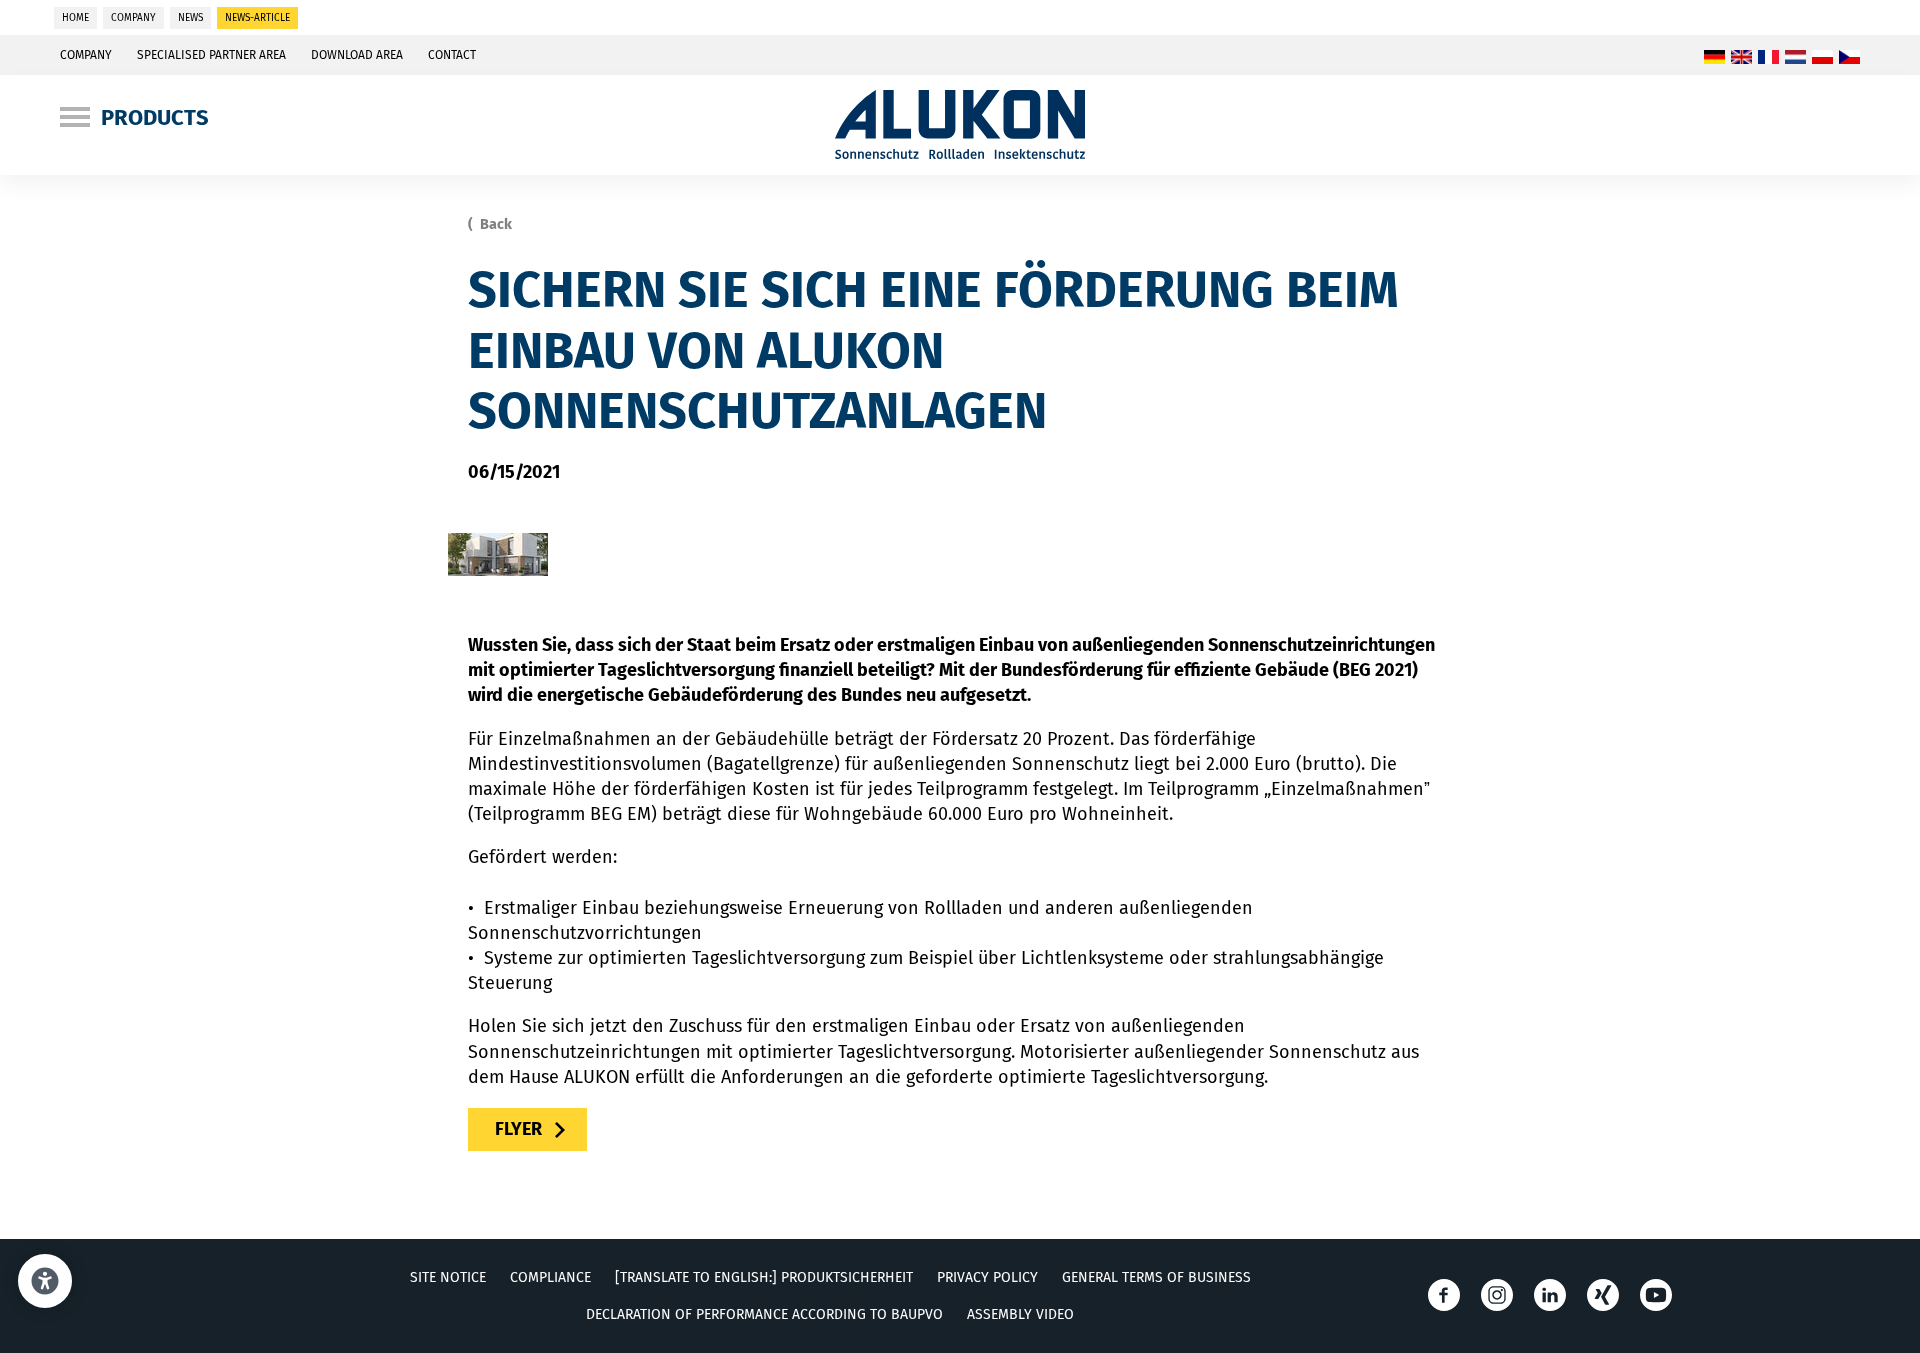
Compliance (550, 1277)
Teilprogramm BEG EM (562, 814)
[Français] (1768, 58)
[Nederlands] (1795, 58)
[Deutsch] (1714, 58)
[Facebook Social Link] (1444, 1295)
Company (86, 55)
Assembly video (1020, 1314)
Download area (357, 55)
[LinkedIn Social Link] (1550, 1295)
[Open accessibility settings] (45, 1281)
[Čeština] (1849, 58)
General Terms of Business (1156, 1277)
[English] (1741, 58)
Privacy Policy (987, 1277)
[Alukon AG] (960, 153)
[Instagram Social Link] (1497, 1295)
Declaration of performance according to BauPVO (764, 1314)
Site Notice (448, 1277)
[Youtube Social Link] (1656, 1295)
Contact (452, 55)
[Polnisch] (1822, 58)
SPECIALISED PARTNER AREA (211, 55)
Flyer (518, 1129)
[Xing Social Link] (1603, 1295)
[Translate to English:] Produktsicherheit (764, 1277)
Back (494, 224)
